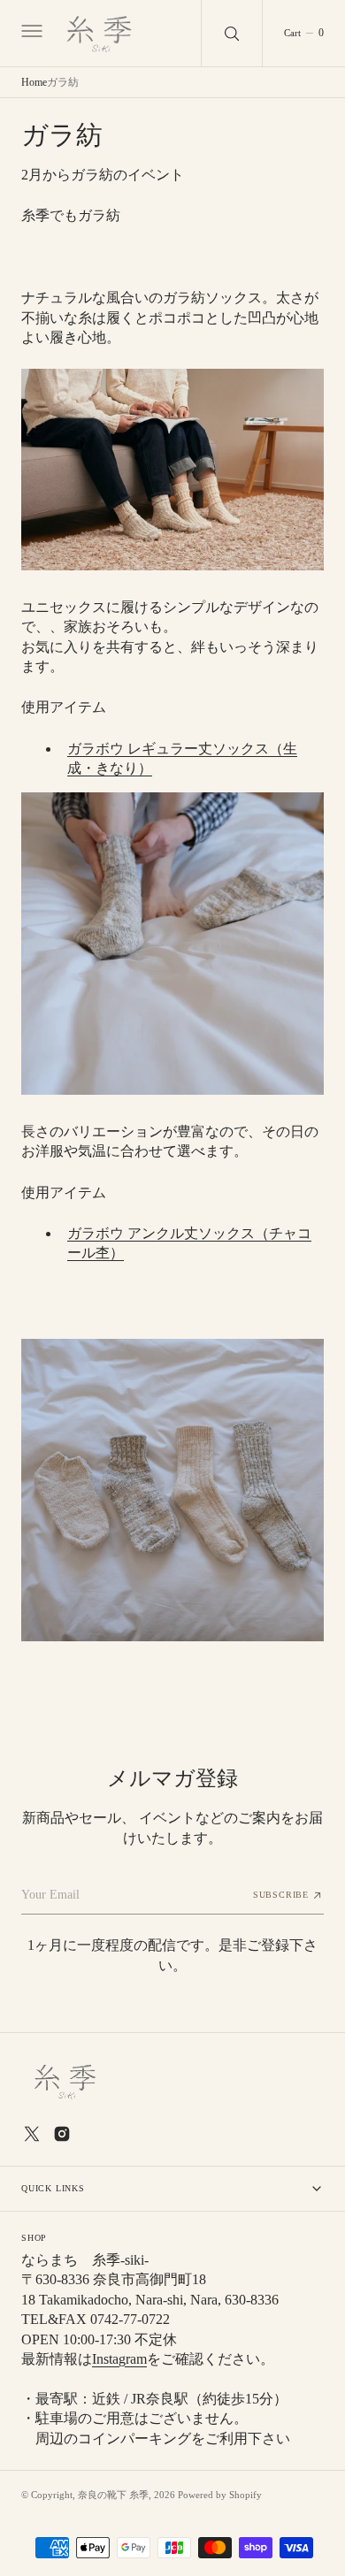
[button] (30, 34)
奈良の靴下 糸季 (113, 2495)
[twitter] (32, 2134)
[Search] (232, 33)
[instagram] (62, 2134)
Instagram (119, 2359)
